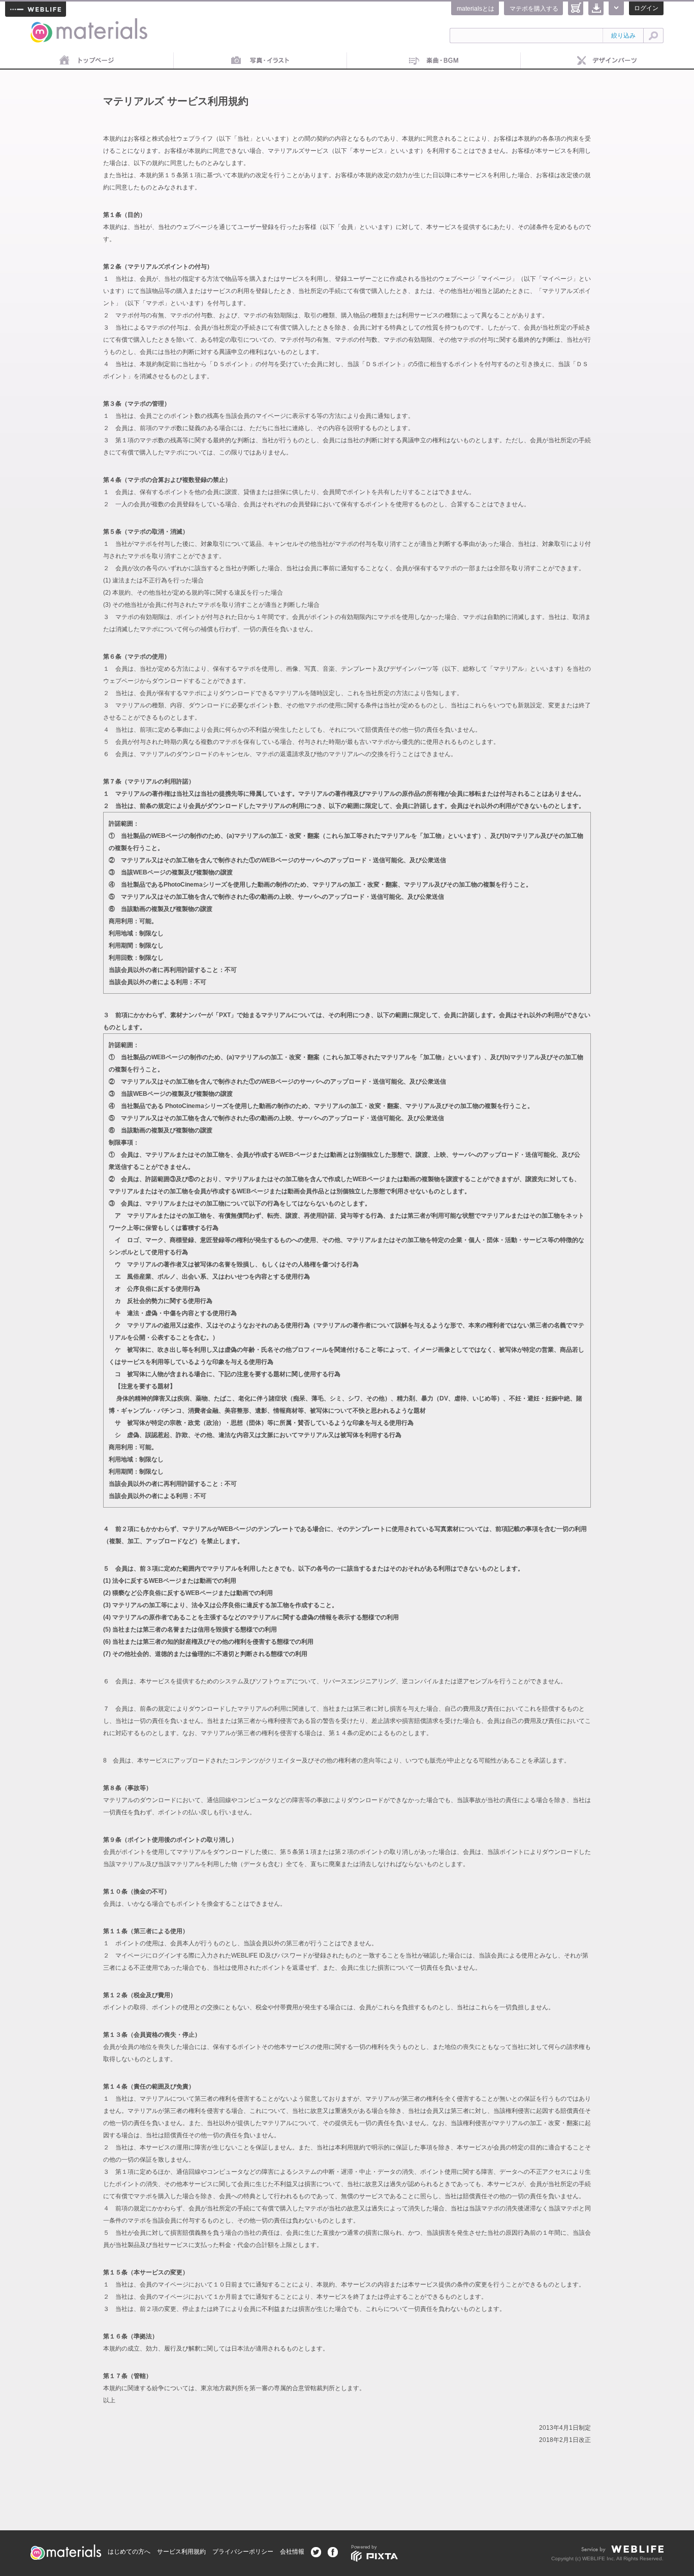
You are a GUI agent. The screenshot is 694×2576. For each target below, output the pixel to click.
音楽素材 (434, 61)
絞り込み (623, 36)
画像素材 (261, 61)
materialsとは (476, 9)
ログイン (646, 8)
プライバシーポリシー (243, 2552)
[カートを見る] (576, 8)
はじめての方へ (129, 2552)
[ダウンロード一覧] (596, 8)
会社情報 (292, 2552)
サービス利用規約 (181, 2552)
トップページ (87, 61)
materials (42, 24)
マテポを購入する (534, 9)
